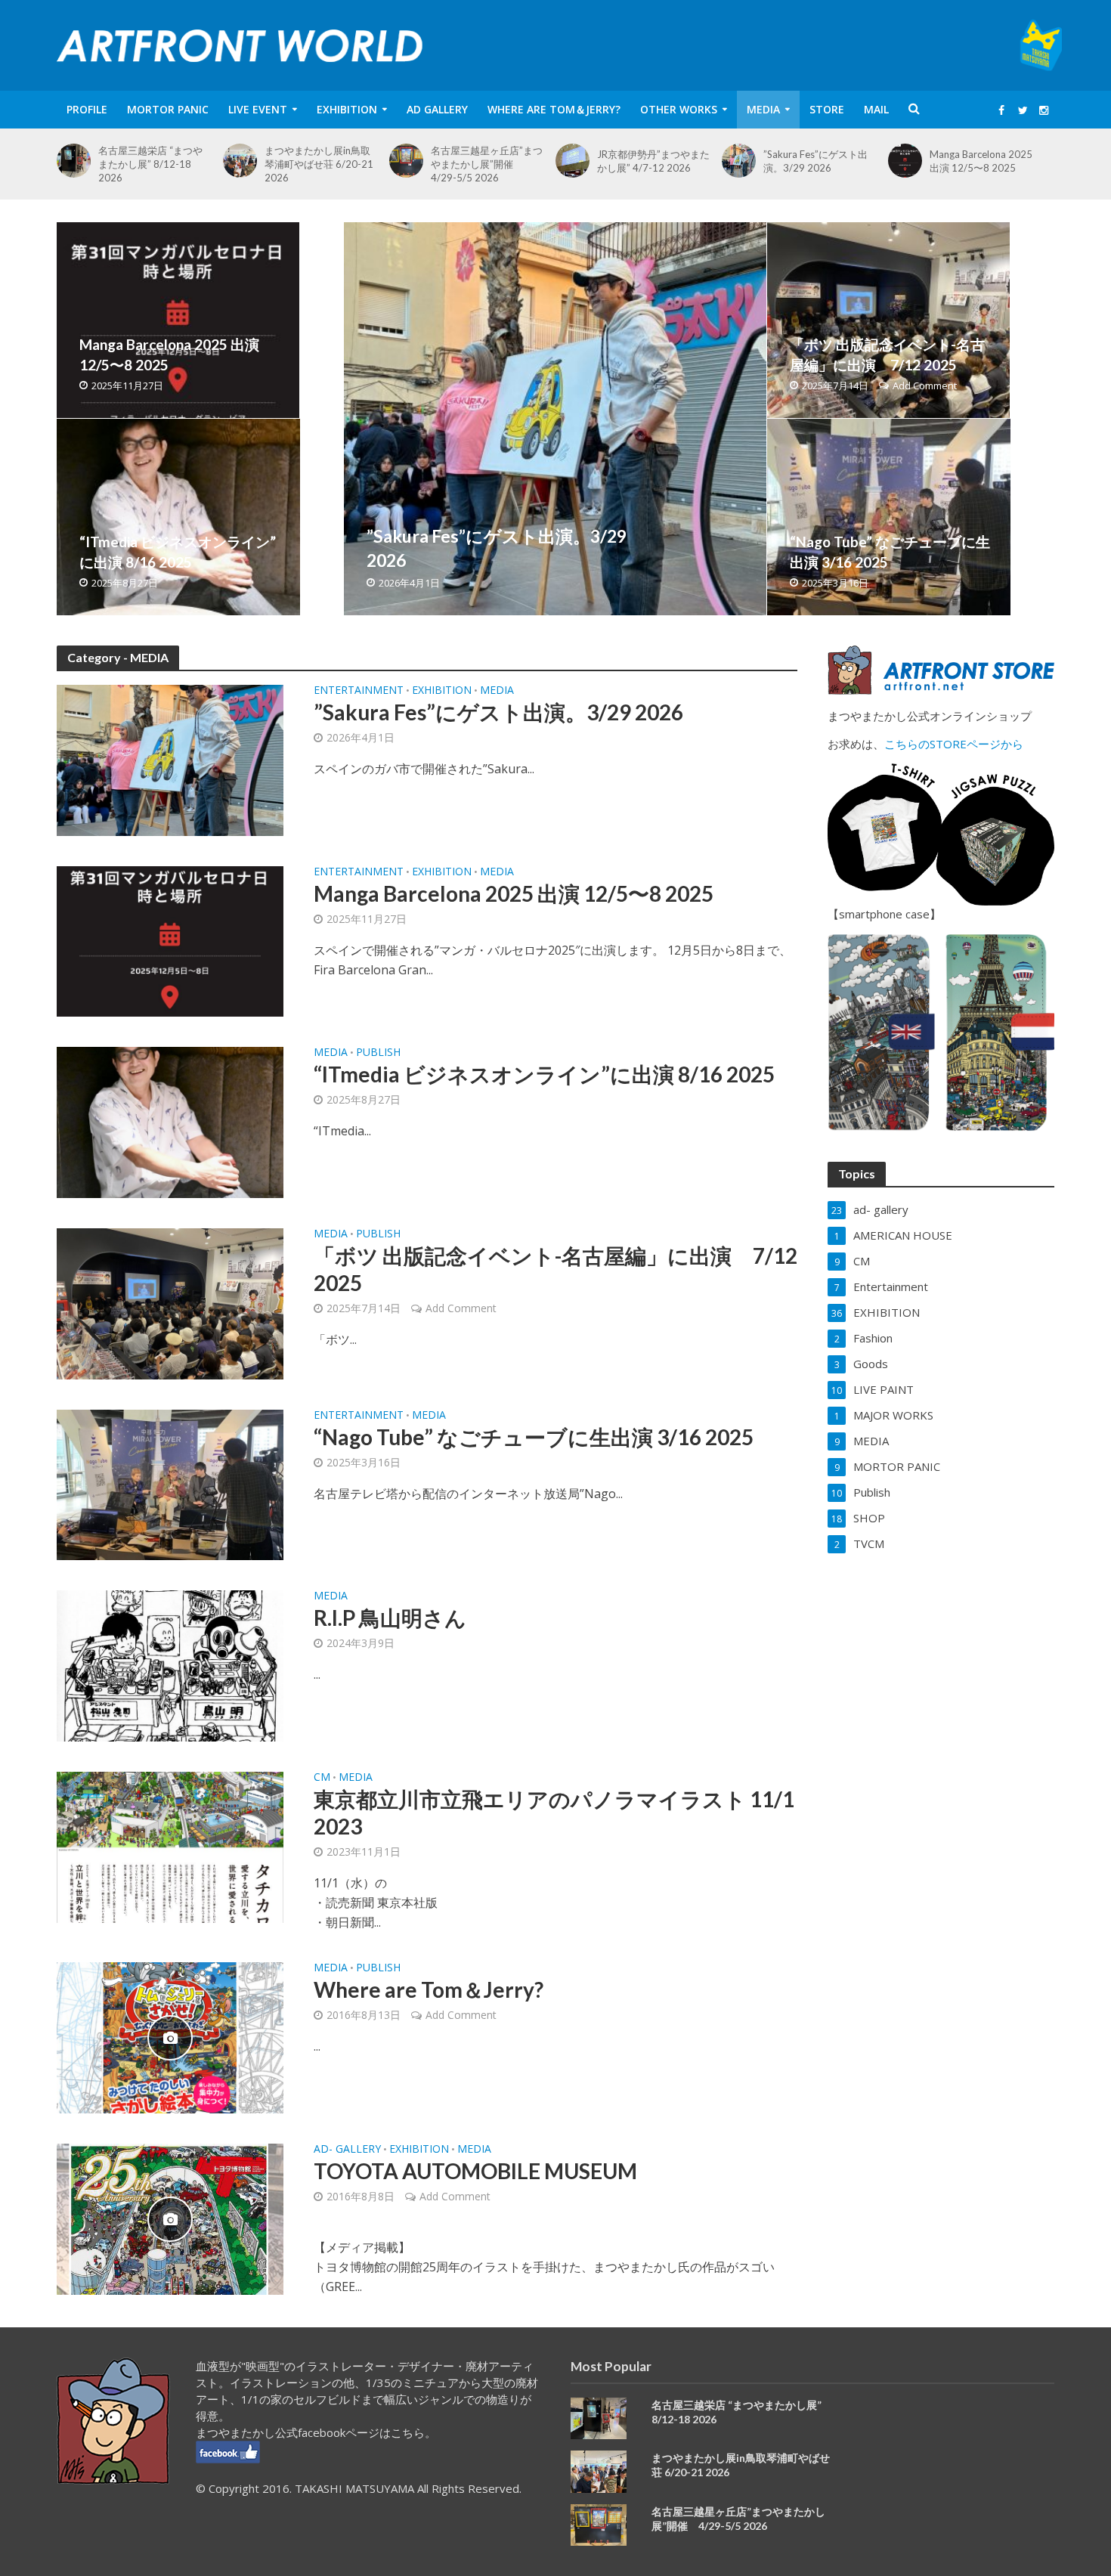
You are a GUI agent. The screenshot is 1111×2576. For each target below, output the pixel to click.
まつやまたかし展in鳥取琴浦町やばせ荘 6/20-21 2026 (319, 164)
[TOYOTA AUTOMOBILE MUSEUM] (170, 2218)
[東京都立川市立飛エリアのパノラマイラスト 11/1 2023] (170, 1846)
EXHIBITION (347, 109)
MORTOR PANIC (168, 109)
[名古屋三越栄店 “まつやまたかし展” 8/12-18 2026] (77, 161)
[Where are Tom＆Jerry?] (170, 2036)
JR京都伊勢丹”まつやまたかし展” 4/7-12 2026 (653, 161)
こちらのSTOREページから (954, 744)
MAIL (876, 109)
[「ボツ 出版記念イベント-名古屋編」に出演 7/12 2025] (888, 320)
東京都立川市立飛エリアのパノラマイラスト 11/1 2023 (554, 1813)
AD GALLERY (437, 109)
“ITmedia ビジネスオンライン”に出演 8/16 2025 (178, 552)
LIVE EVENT (258, 109)
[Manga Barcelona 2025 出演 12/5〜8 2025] (909, 161)
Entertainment (359, 691)
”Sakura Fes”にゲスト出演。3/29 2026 (815, 161)
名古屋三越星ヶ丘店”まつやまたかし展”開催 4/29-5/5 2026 (487, 164)
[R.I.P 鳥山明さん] (170, 1665)
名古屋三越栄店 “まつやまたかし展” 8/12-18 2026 (150, 164)
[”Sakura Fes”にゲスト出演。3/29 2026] (743, 161)
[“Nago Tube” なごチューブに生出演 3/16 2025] (889, 517)
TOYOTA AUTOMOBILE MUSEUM (475, 2171)
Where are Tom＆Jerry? (554, 109)
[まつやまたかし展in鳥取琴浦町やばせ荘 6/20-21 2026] (244, 161)
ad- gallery (347, 2150)
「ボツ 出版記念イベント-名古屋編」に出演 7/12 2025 (887, 355)
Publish (378, 1053)
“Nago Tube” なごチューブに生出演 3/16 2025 (890, 552)
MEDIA (763, 109)
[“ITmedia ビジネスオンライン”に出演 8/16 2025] (178, 517)
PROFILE (87, 109)
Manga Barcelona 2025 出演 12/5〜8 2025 (981, 161)
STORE (827, 109)
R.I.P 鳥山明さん (390, 1618)
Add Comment (925, 385)
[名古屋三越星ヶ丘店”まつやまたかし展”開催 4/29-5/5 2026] (410, 161)
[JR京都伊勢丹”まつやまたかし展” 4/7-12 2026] (576, 161)
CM (322, 1778)
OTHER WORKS (679, 109)
